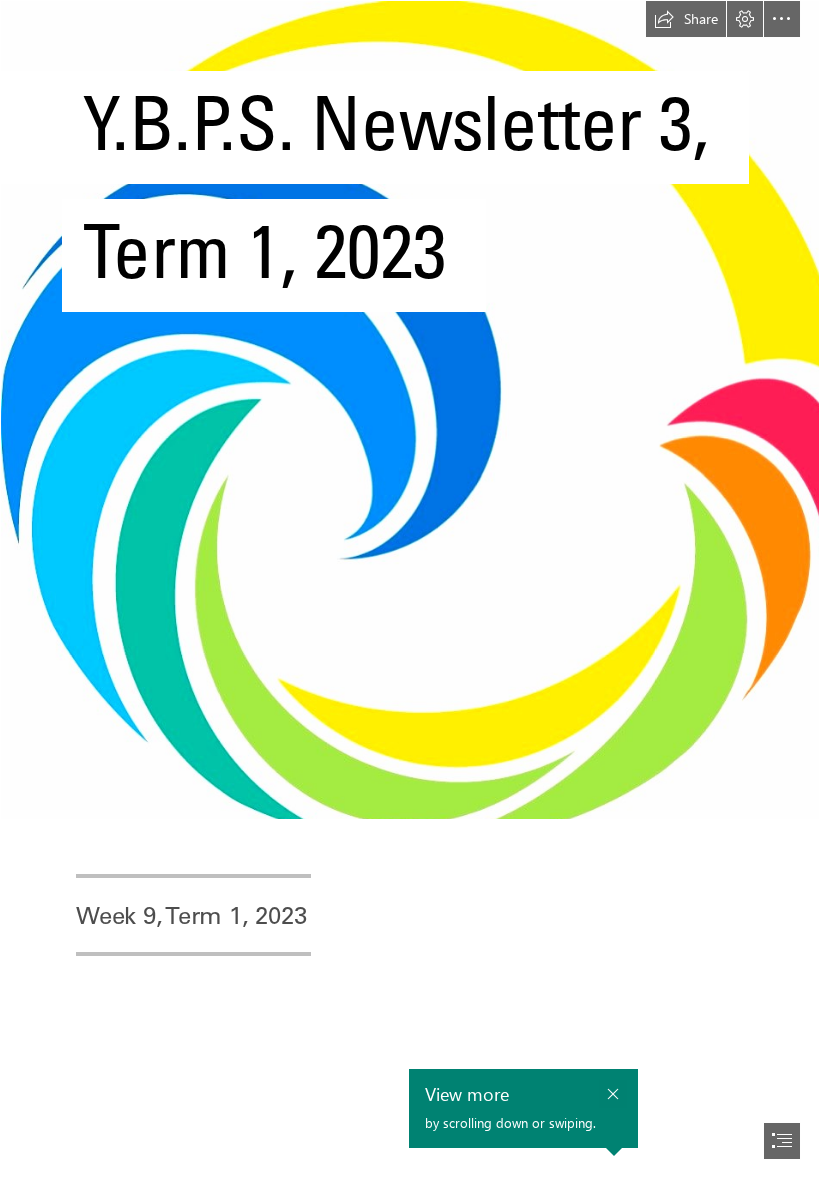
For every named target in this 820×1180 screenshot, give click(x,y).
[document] (410, 590)
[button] (686, 19)
